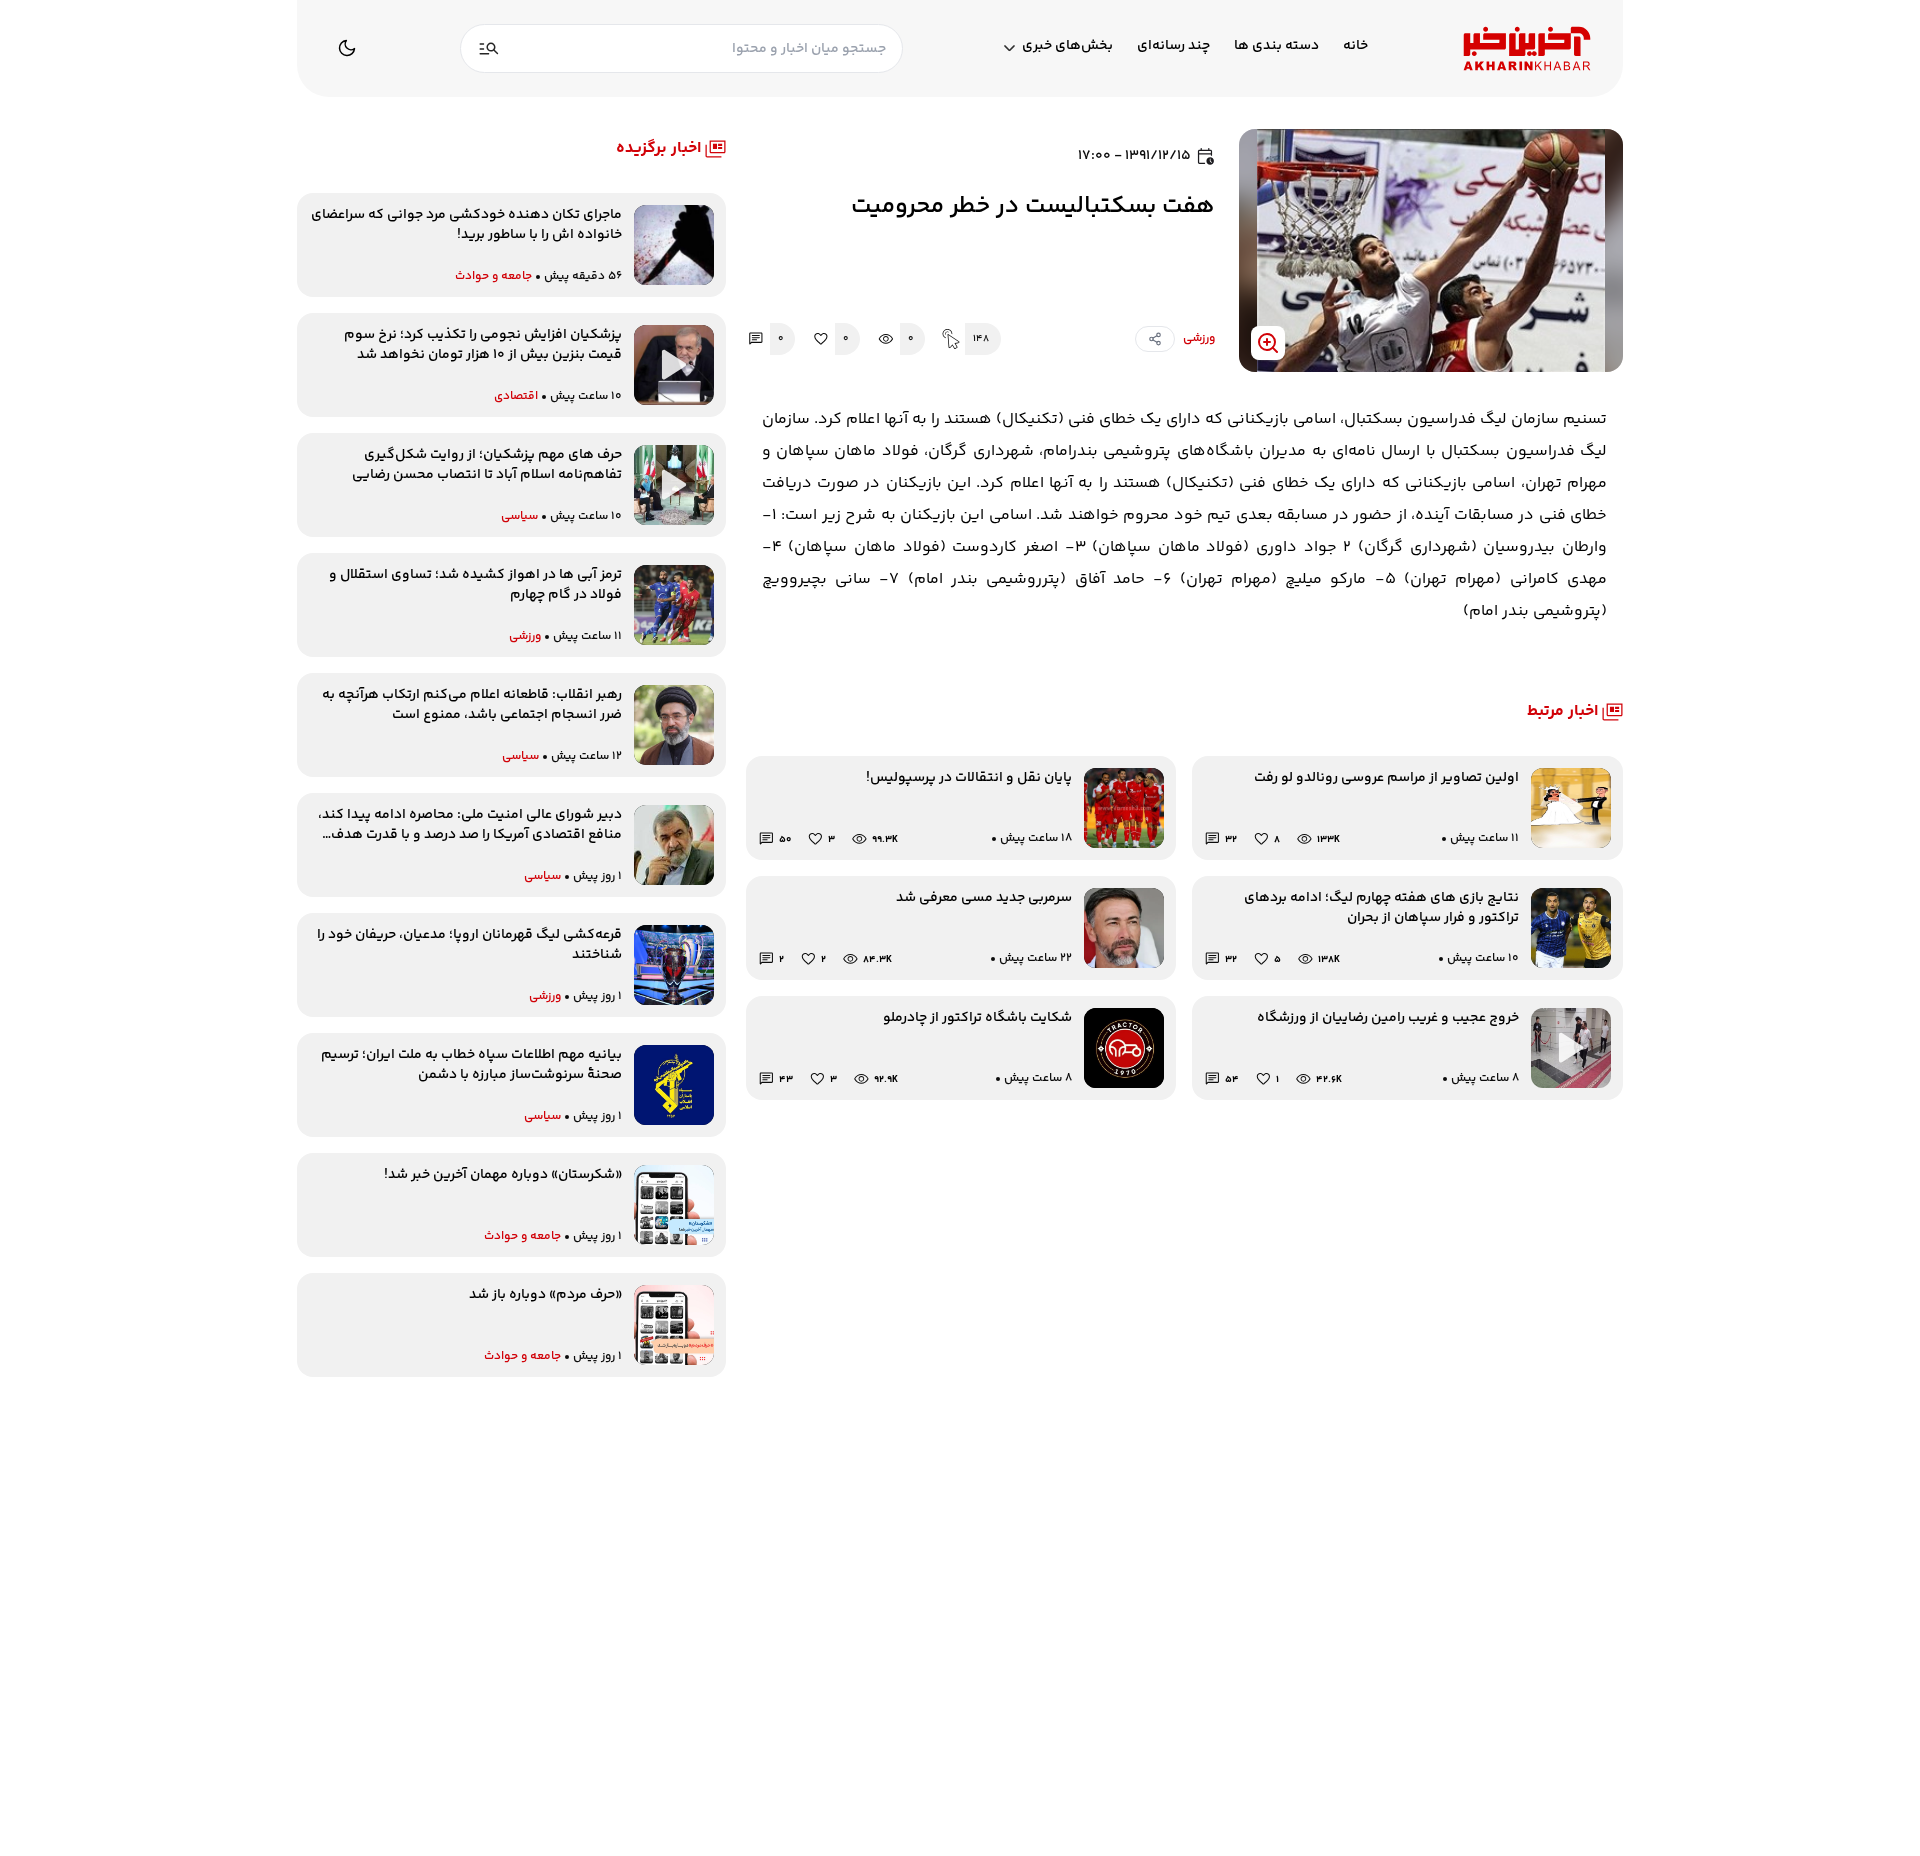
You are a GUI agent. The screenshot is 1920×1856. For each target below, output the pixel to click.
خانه (1355, 46)
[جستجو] (489, 48)
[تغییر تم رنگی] (347, 48)
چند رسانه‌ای (1173, 46)
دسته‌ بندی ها (1276, 46)
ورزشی (1199, 338)
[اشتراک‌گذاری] (1155, 339)
